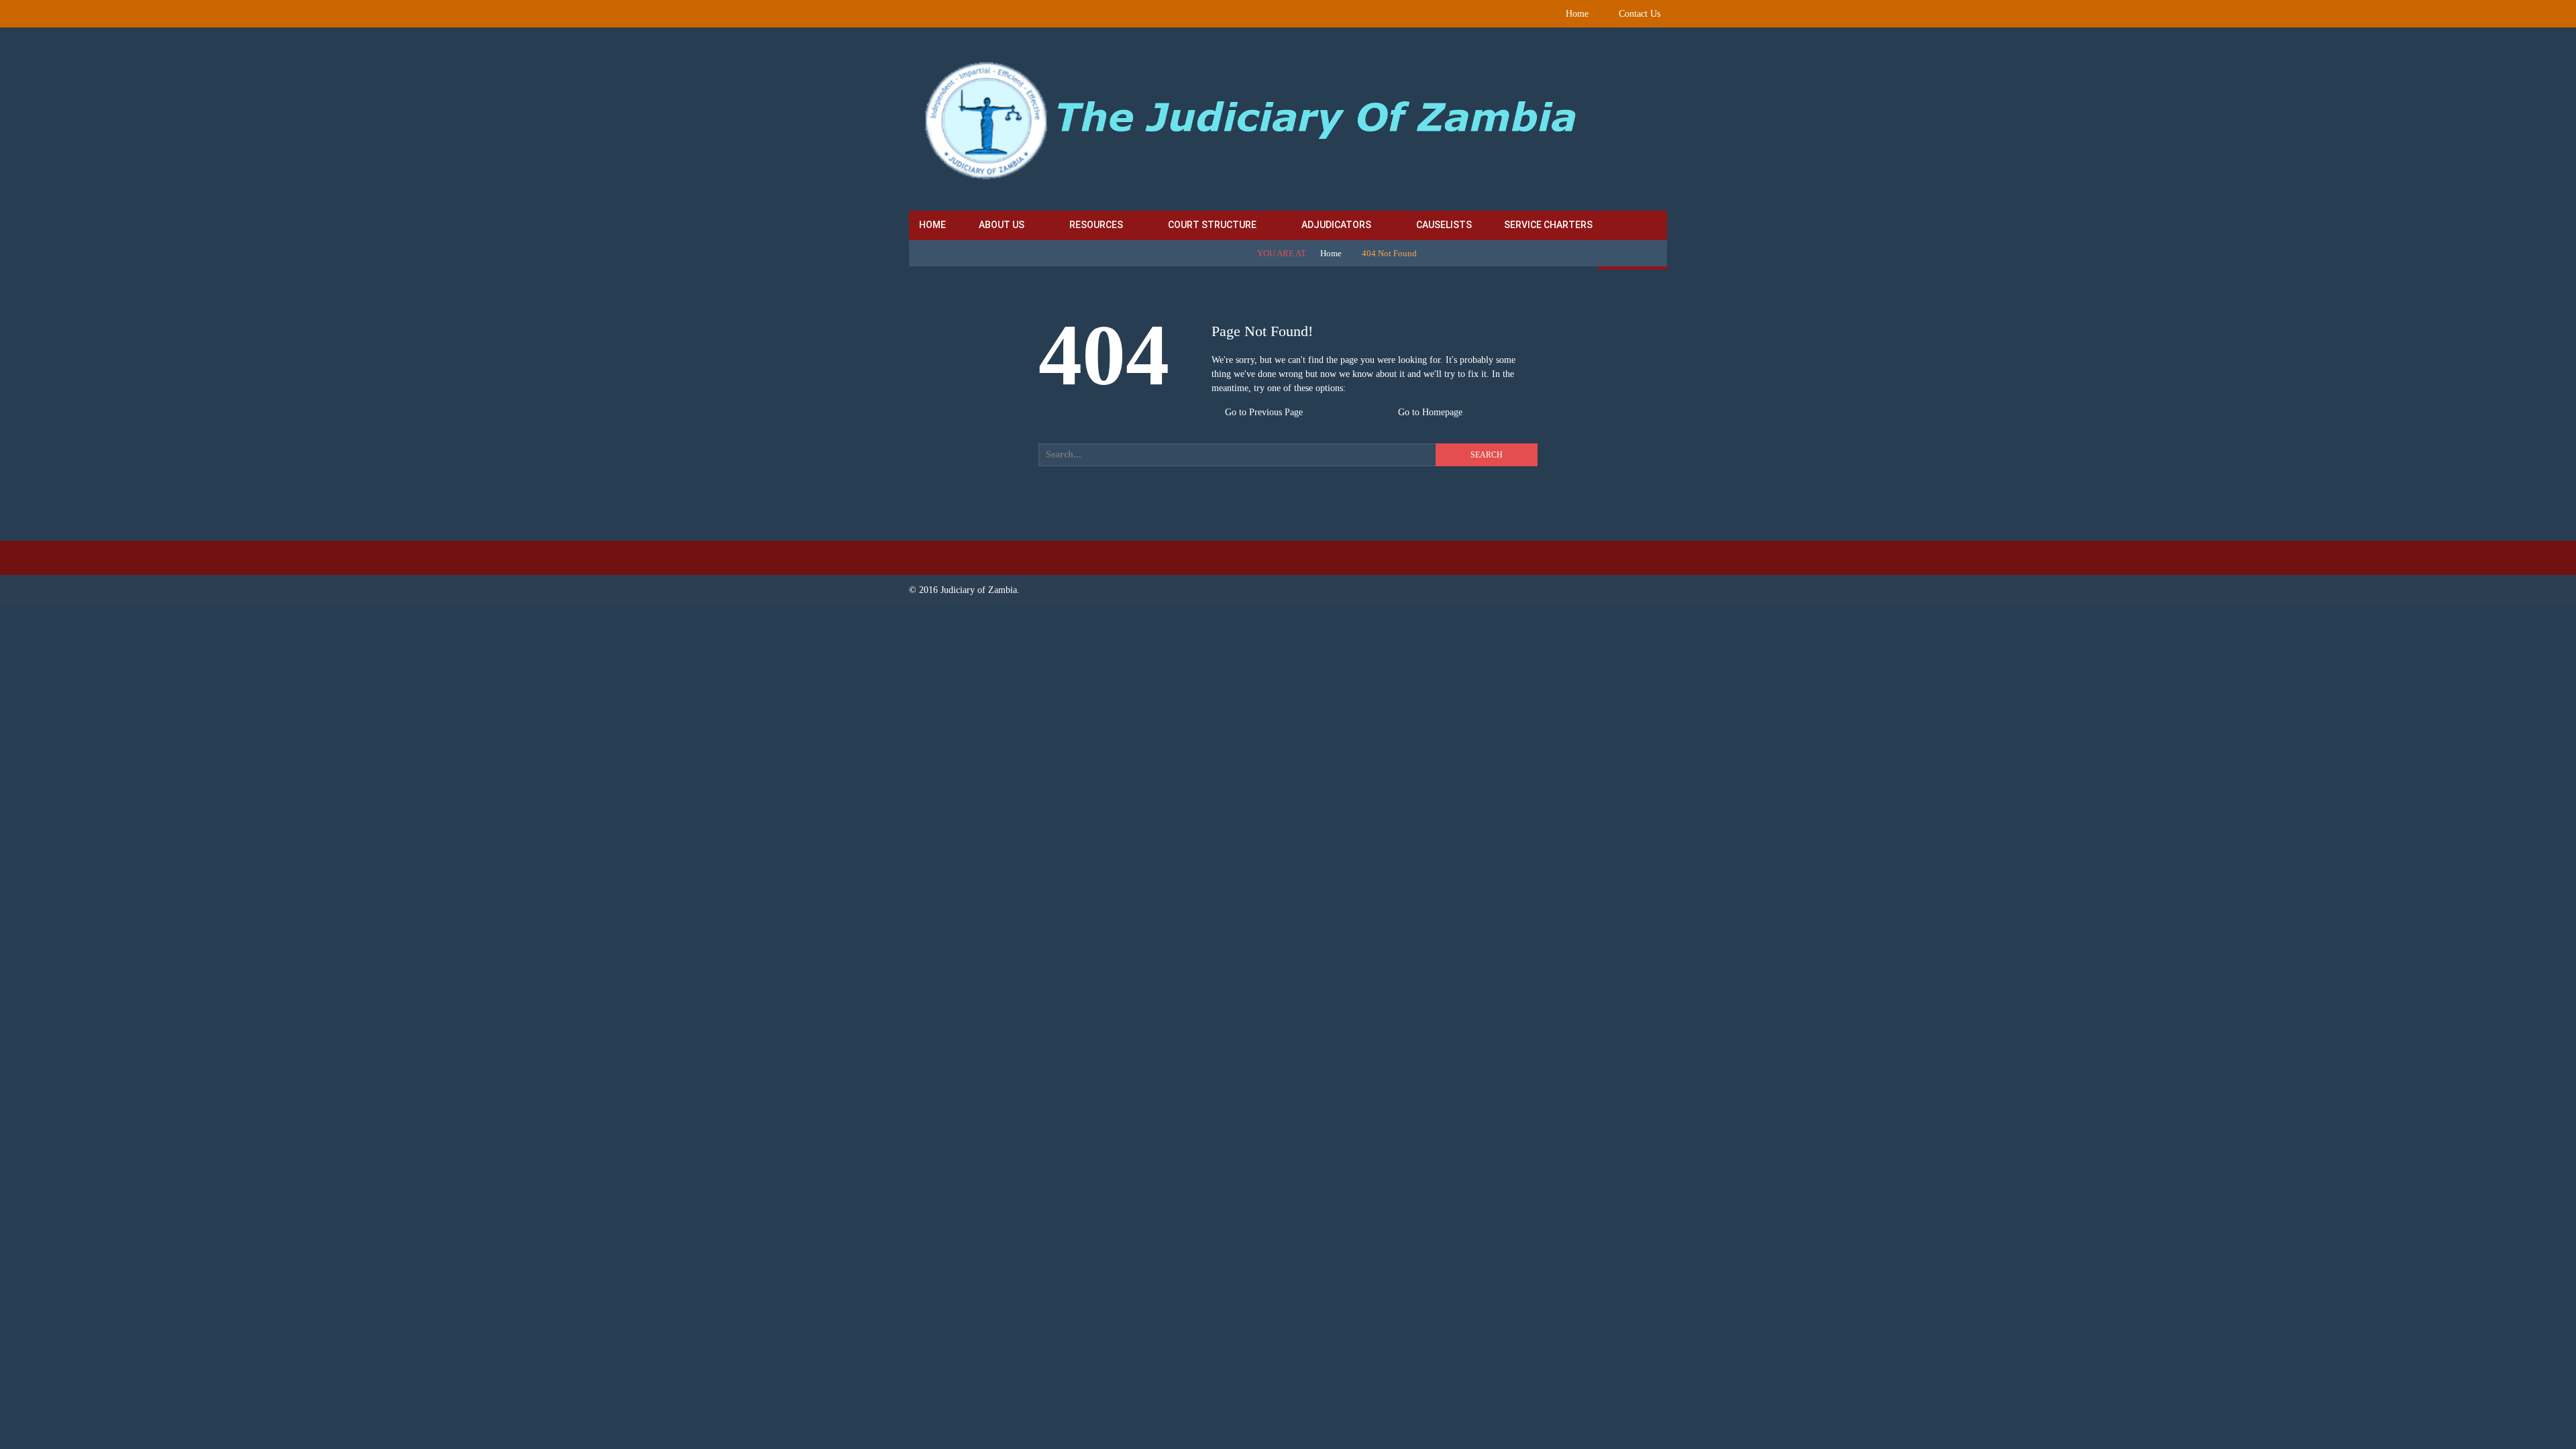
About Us (1002, 225)
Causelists (1444, 225)
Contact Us (1640, 14)
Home (1577, 14)
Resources (1096, 225)
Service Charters (1548, 225)
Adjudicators (1336, 225)
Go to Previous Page (1263, 412)
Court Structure (1212, 225)
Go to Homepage (1429, 412)
